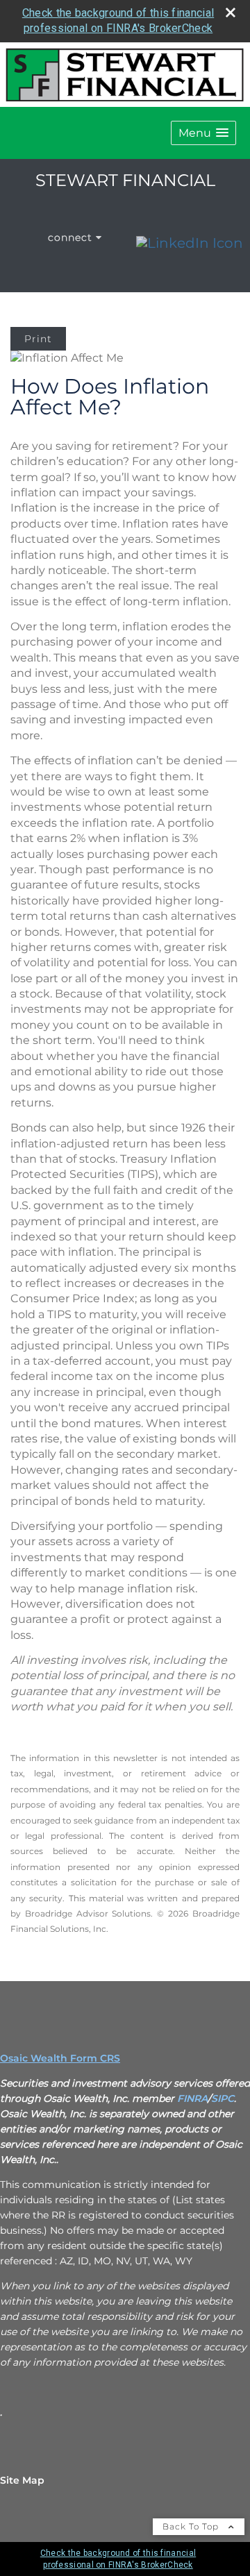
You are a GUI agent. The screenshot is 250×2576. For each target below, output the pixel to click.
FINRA (192, 2098)
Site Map (22, 2480)
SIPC (223, 2098)
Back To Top (192, 2526)
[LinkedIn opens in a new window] (190, 243)
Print (38, 339)
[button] (203, 133)
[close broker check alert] (231, 12)
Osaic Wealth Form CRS (60, 2058)
